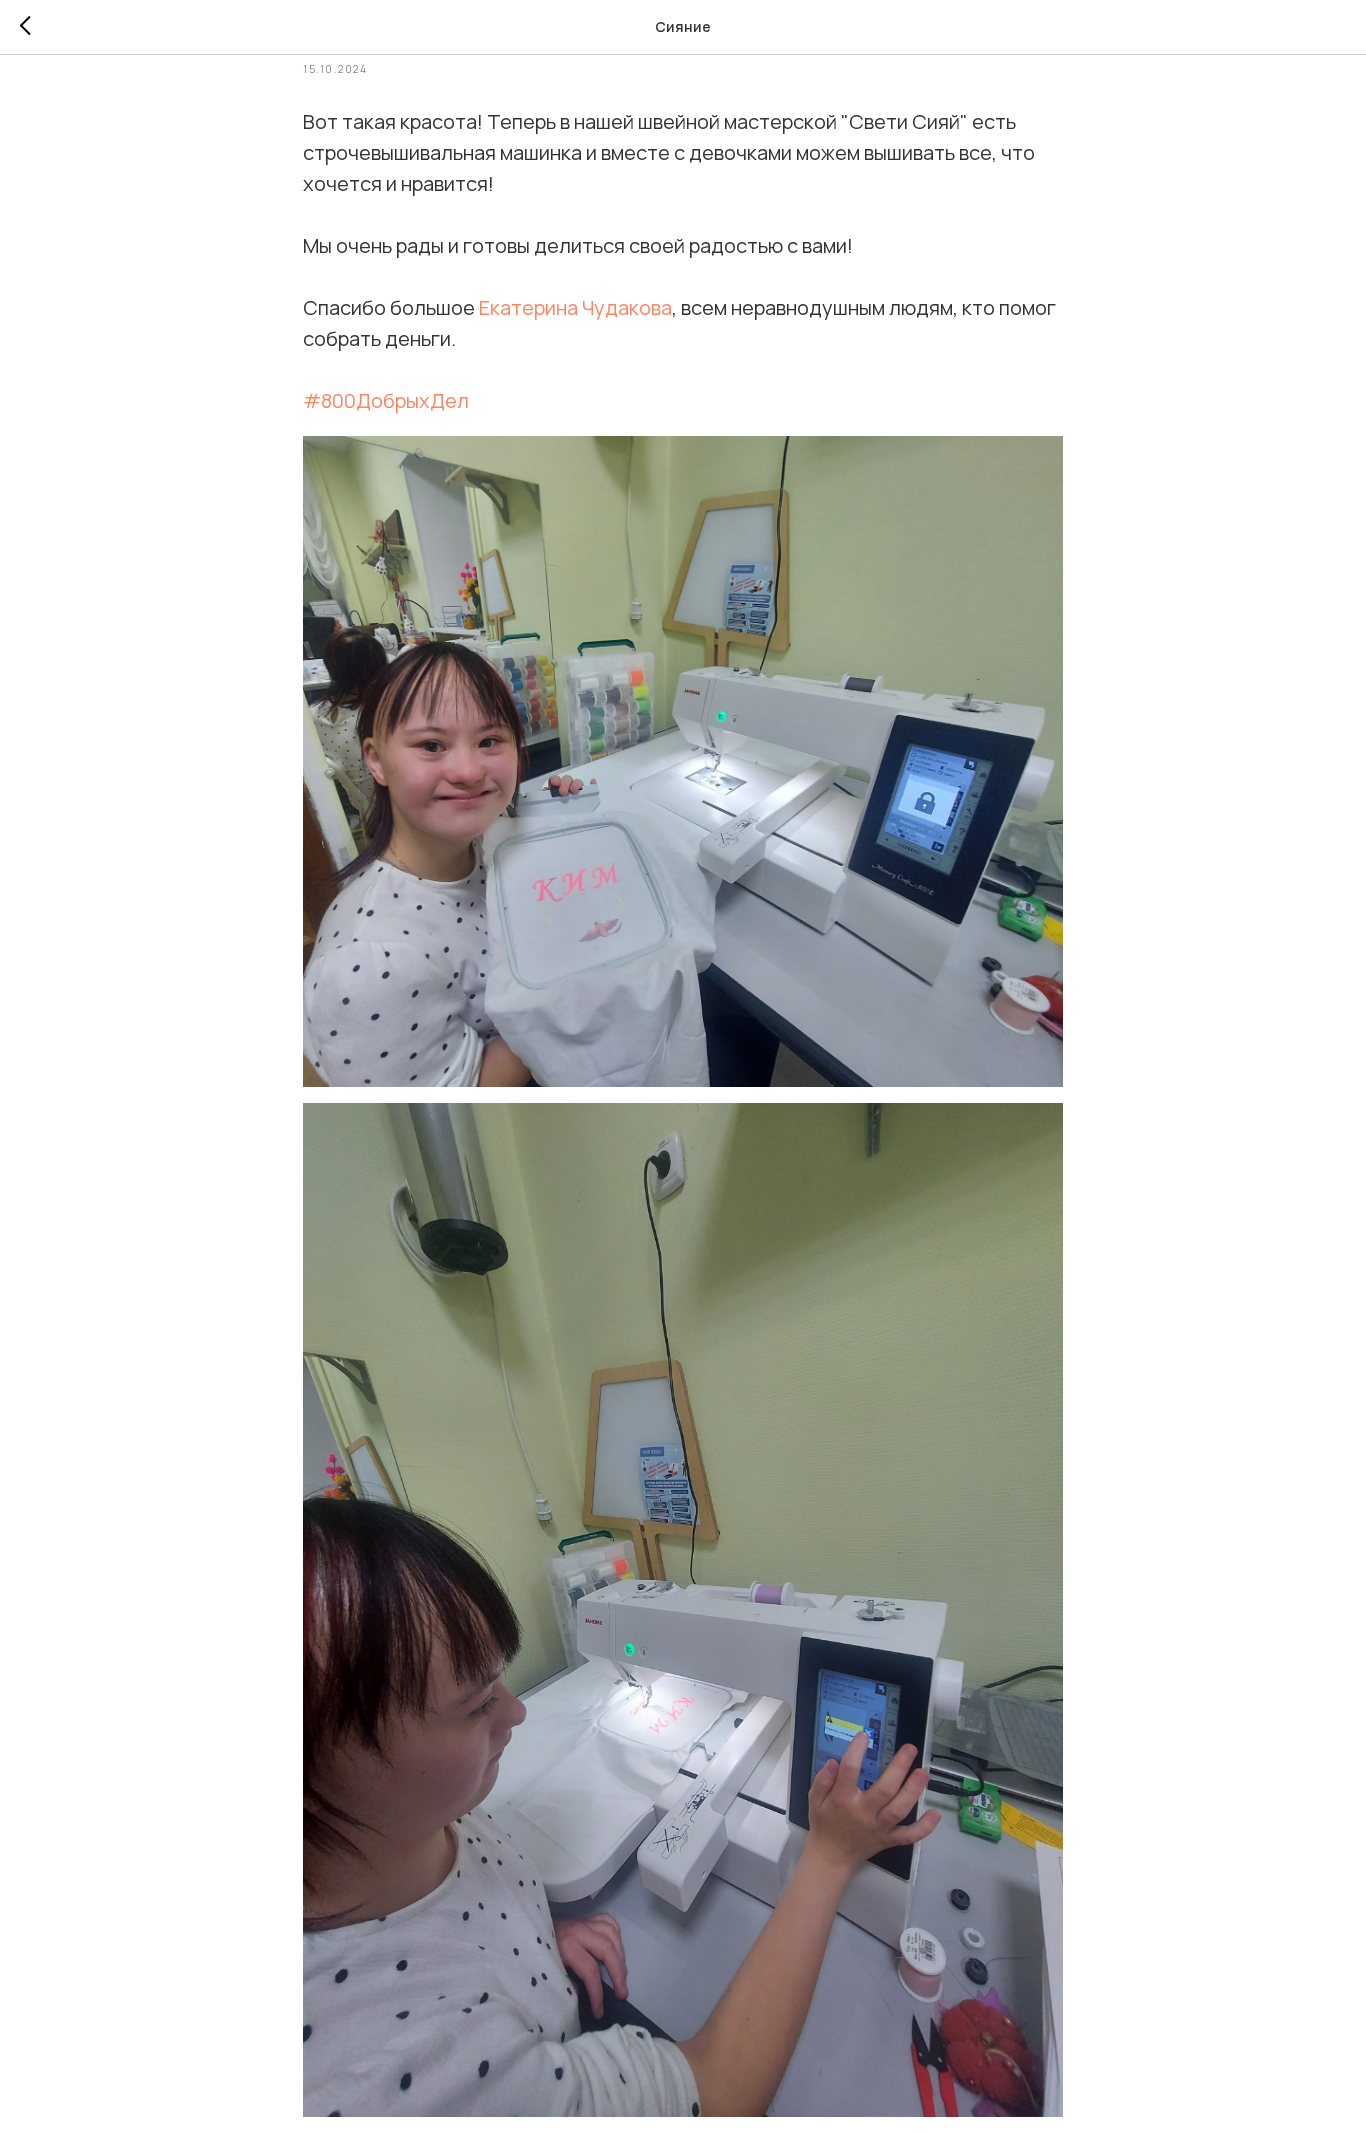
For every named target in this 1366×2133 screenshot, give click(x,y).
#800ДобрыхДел (386, 400)
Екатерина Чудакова (575, 307)
